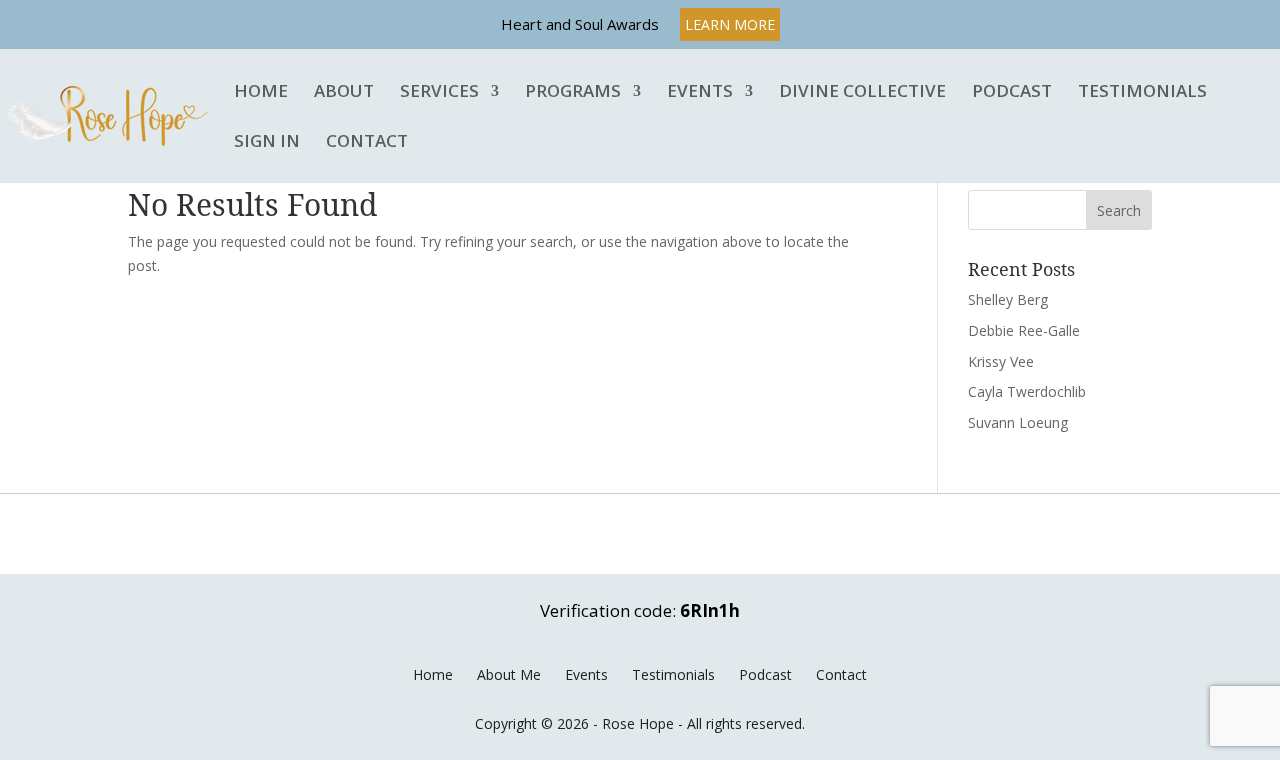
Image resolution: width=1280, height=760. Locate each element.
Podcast (1012, 92)
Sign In (267, 142)
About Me (509, 674)
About (344, 92)
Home (261, 92)
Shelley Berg (1008, 299)
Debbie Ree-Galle (1024, 330)
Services (439, 92)
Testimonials (1142, 92)
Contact (367, 142)
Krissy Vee (1001, 361)
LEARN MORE (730, 24)
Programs (573, 92)
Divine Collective (862, 92)
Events (700, 92)
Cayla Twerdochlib (1027, 391)
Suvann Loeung (1018, 422)
